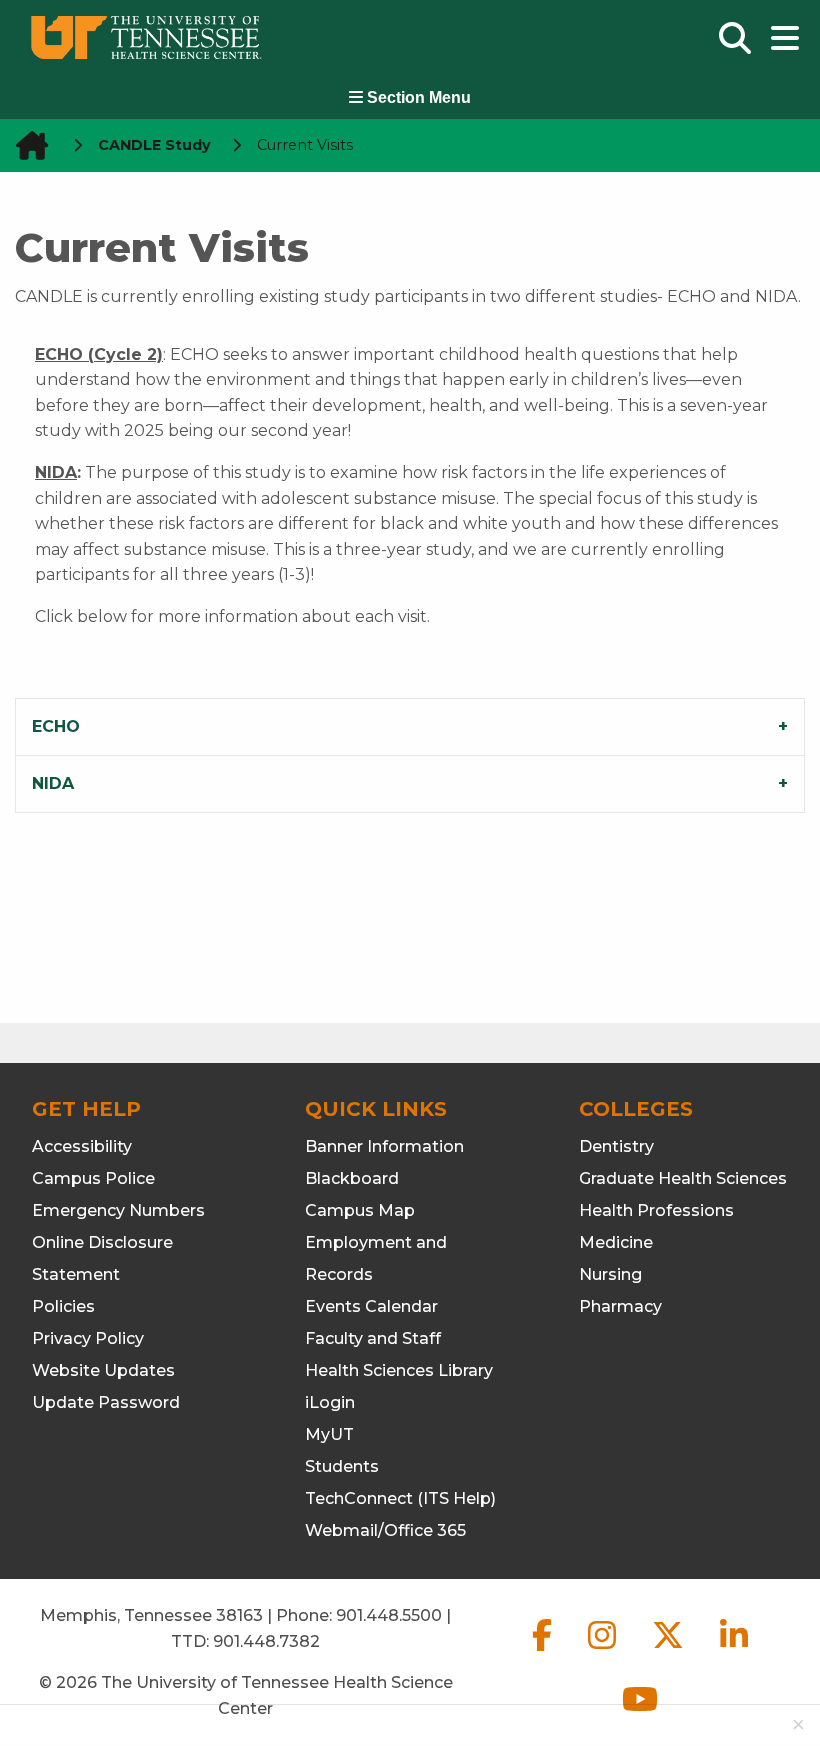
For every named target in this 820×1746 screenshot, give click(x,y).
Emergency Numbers (118, 1210)
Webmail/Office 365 (385, 1530)
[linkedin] (734, 1651)
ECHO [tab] (56, 726)
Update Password (106, 1402)
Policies (63, 1306)
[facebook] (544, 1651)
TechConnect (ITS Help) (400, 1498)
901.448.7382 (266, 1641)
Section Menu (417, 97)
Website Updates (103, 1370)
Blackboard (352, 1178)
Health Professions (656, 1210)
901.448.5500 (389, 1615)
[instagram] (604, 1651)
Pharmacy (620, 1306)
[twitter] (670, 1651)
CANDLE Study (154, 145)
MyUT (329, 1434)
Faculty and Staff (373, 1338)
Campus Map (360, 1210)
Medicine (616, 1242)
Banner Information (384, 1146)
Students (342, 1466)
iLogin (330, 1402)
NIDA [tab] (53, 783)
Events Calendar (371, 1306)
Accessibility (82, 1146)
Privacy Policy (88, 1338)
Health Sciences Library (399, 1370)
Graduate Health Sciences (683, 1178)
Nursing (610, 1274)
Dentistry (616, 1146)
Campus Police (93, 1178)
